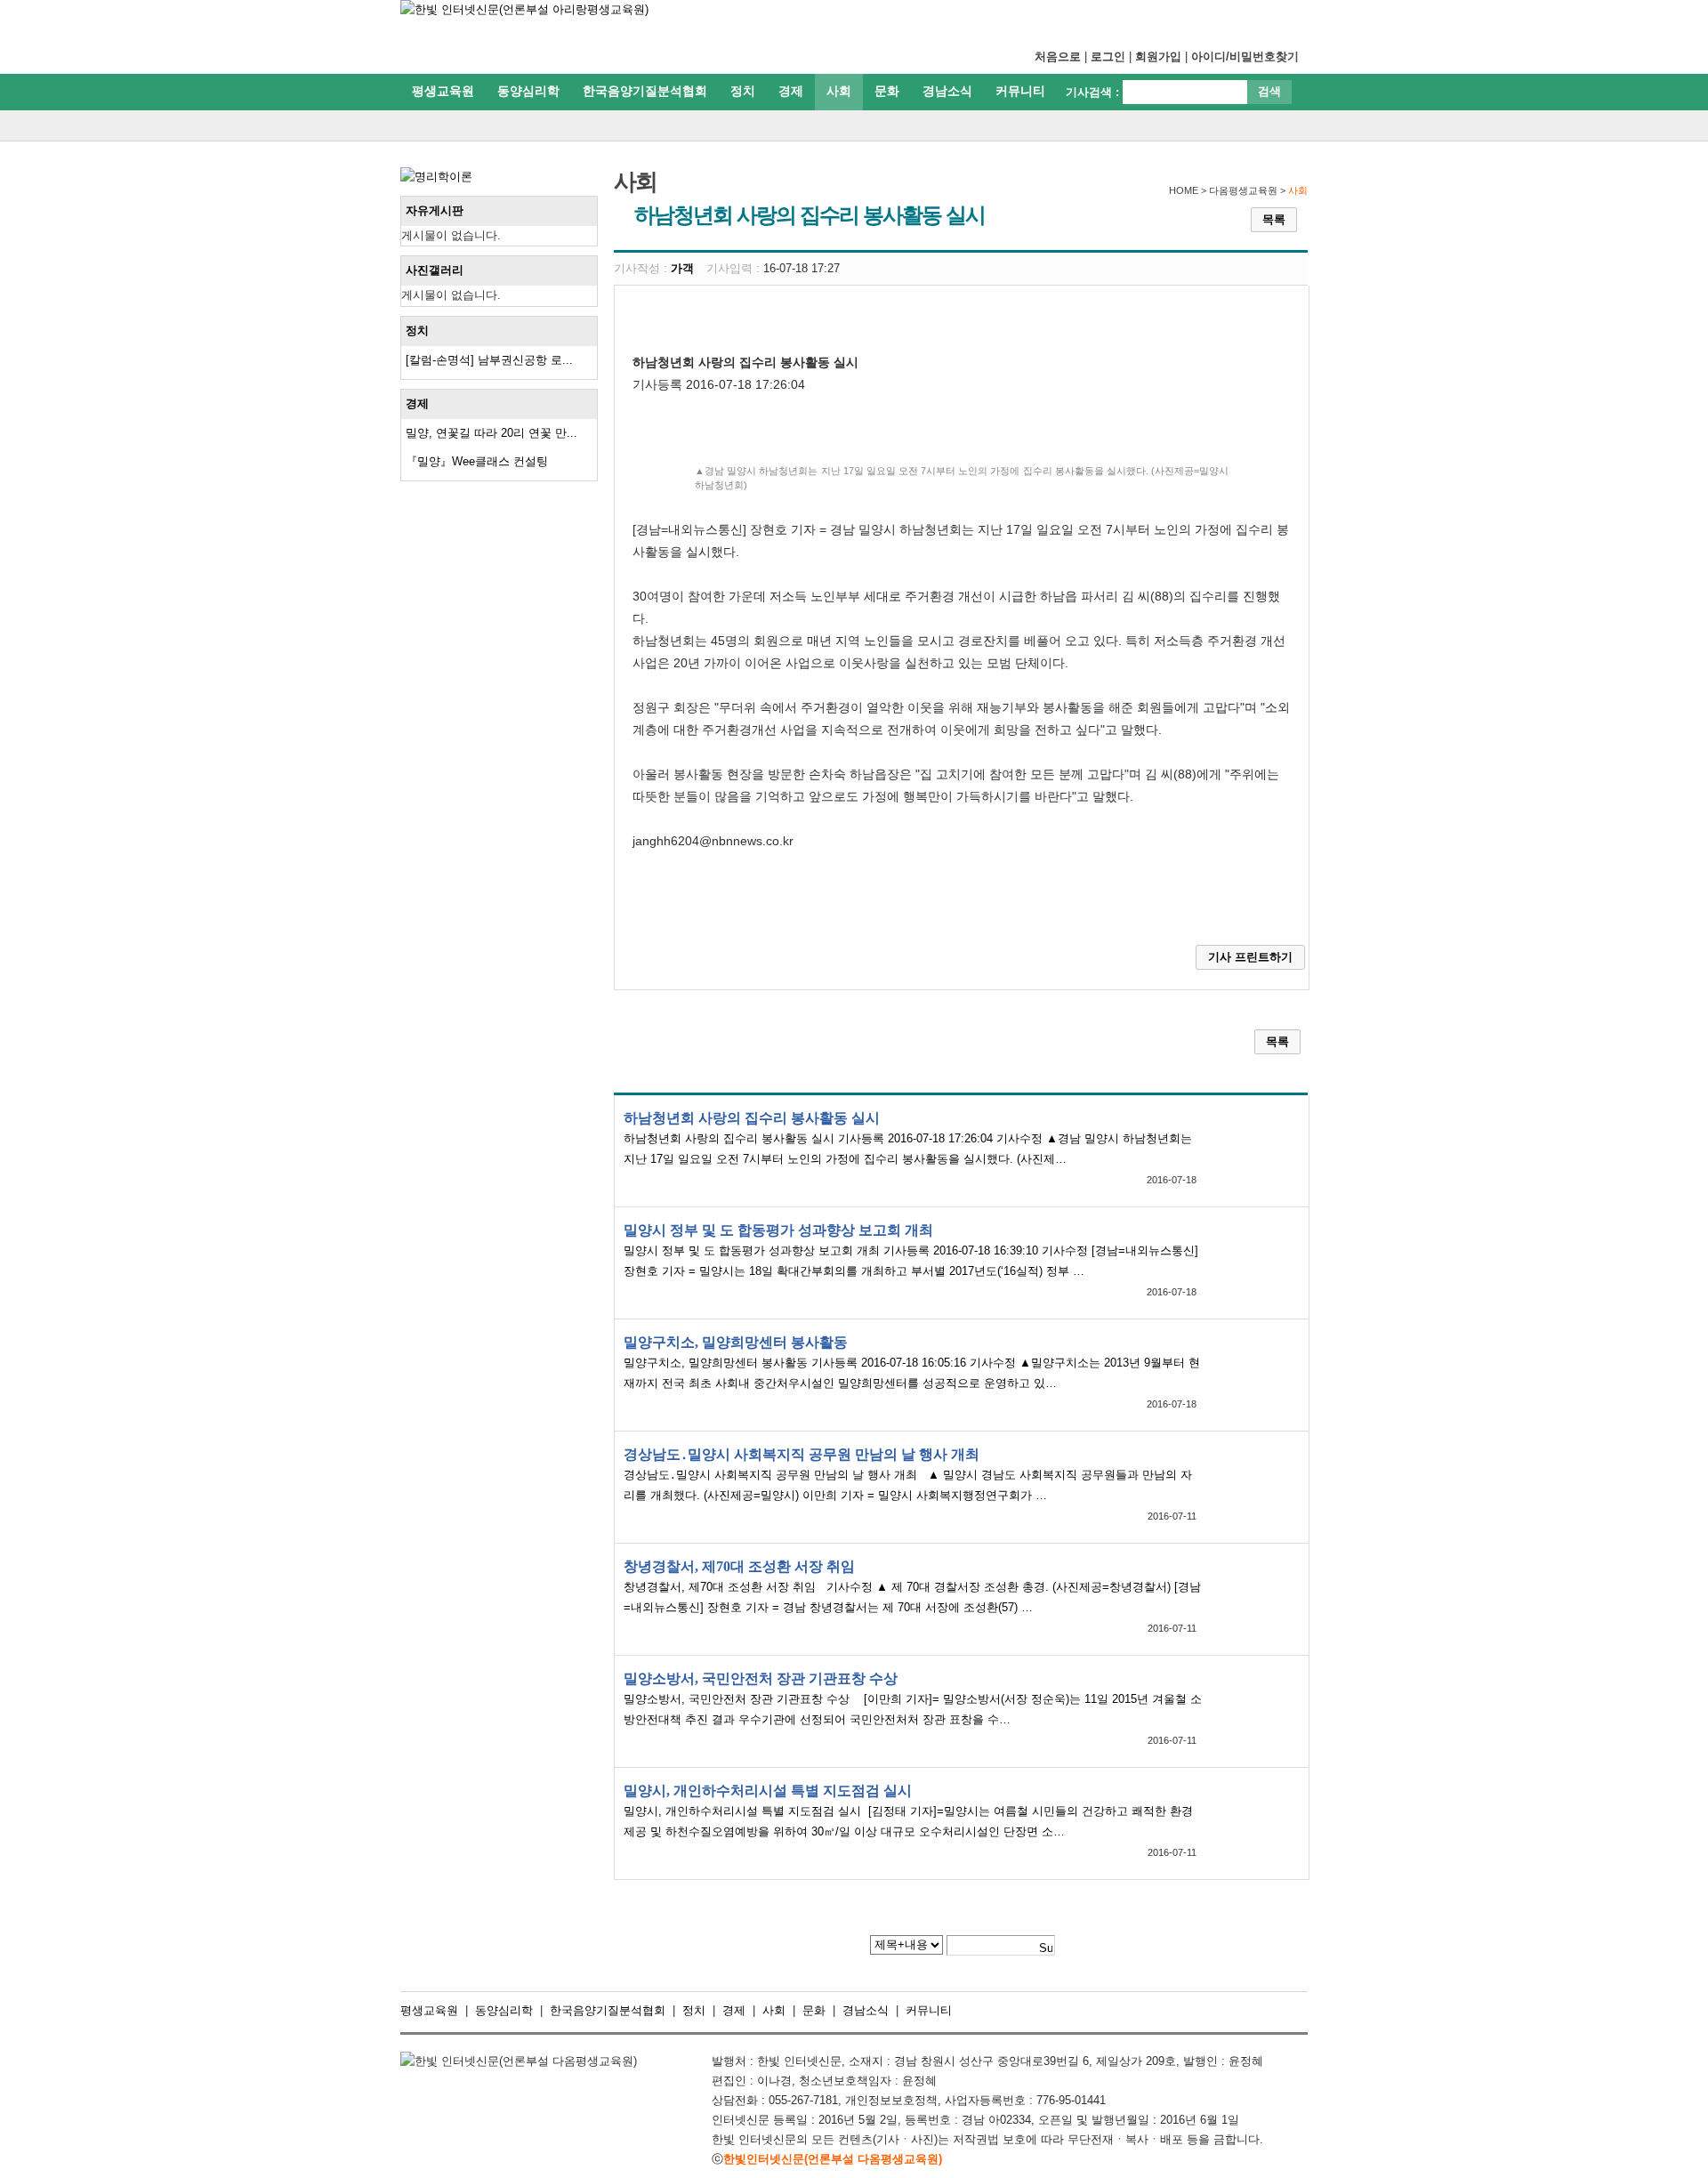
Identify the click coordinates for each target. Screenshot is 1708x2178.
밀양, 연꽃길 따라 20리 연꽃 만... (491, 433)
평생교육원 (443, 91)
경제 (791, 91)
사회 (839, 91)
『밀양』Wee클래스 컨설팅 (477, 461)
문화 (887, 91)
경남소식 (947, 91)
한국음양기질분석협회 (645, 91)
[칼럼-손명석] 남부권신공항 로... (489, 360)
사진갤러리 (435, 270)
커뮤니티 (1020, 91)
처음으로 (1058, 56)
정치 (743, 91)
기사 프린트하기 (1250, 957)
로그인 (1108, 56)
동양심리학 (528, 91)
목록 (1274, 219)
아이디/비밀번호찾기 (1245, 56)
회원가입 (1158, 56)
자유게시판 (435, 210)
